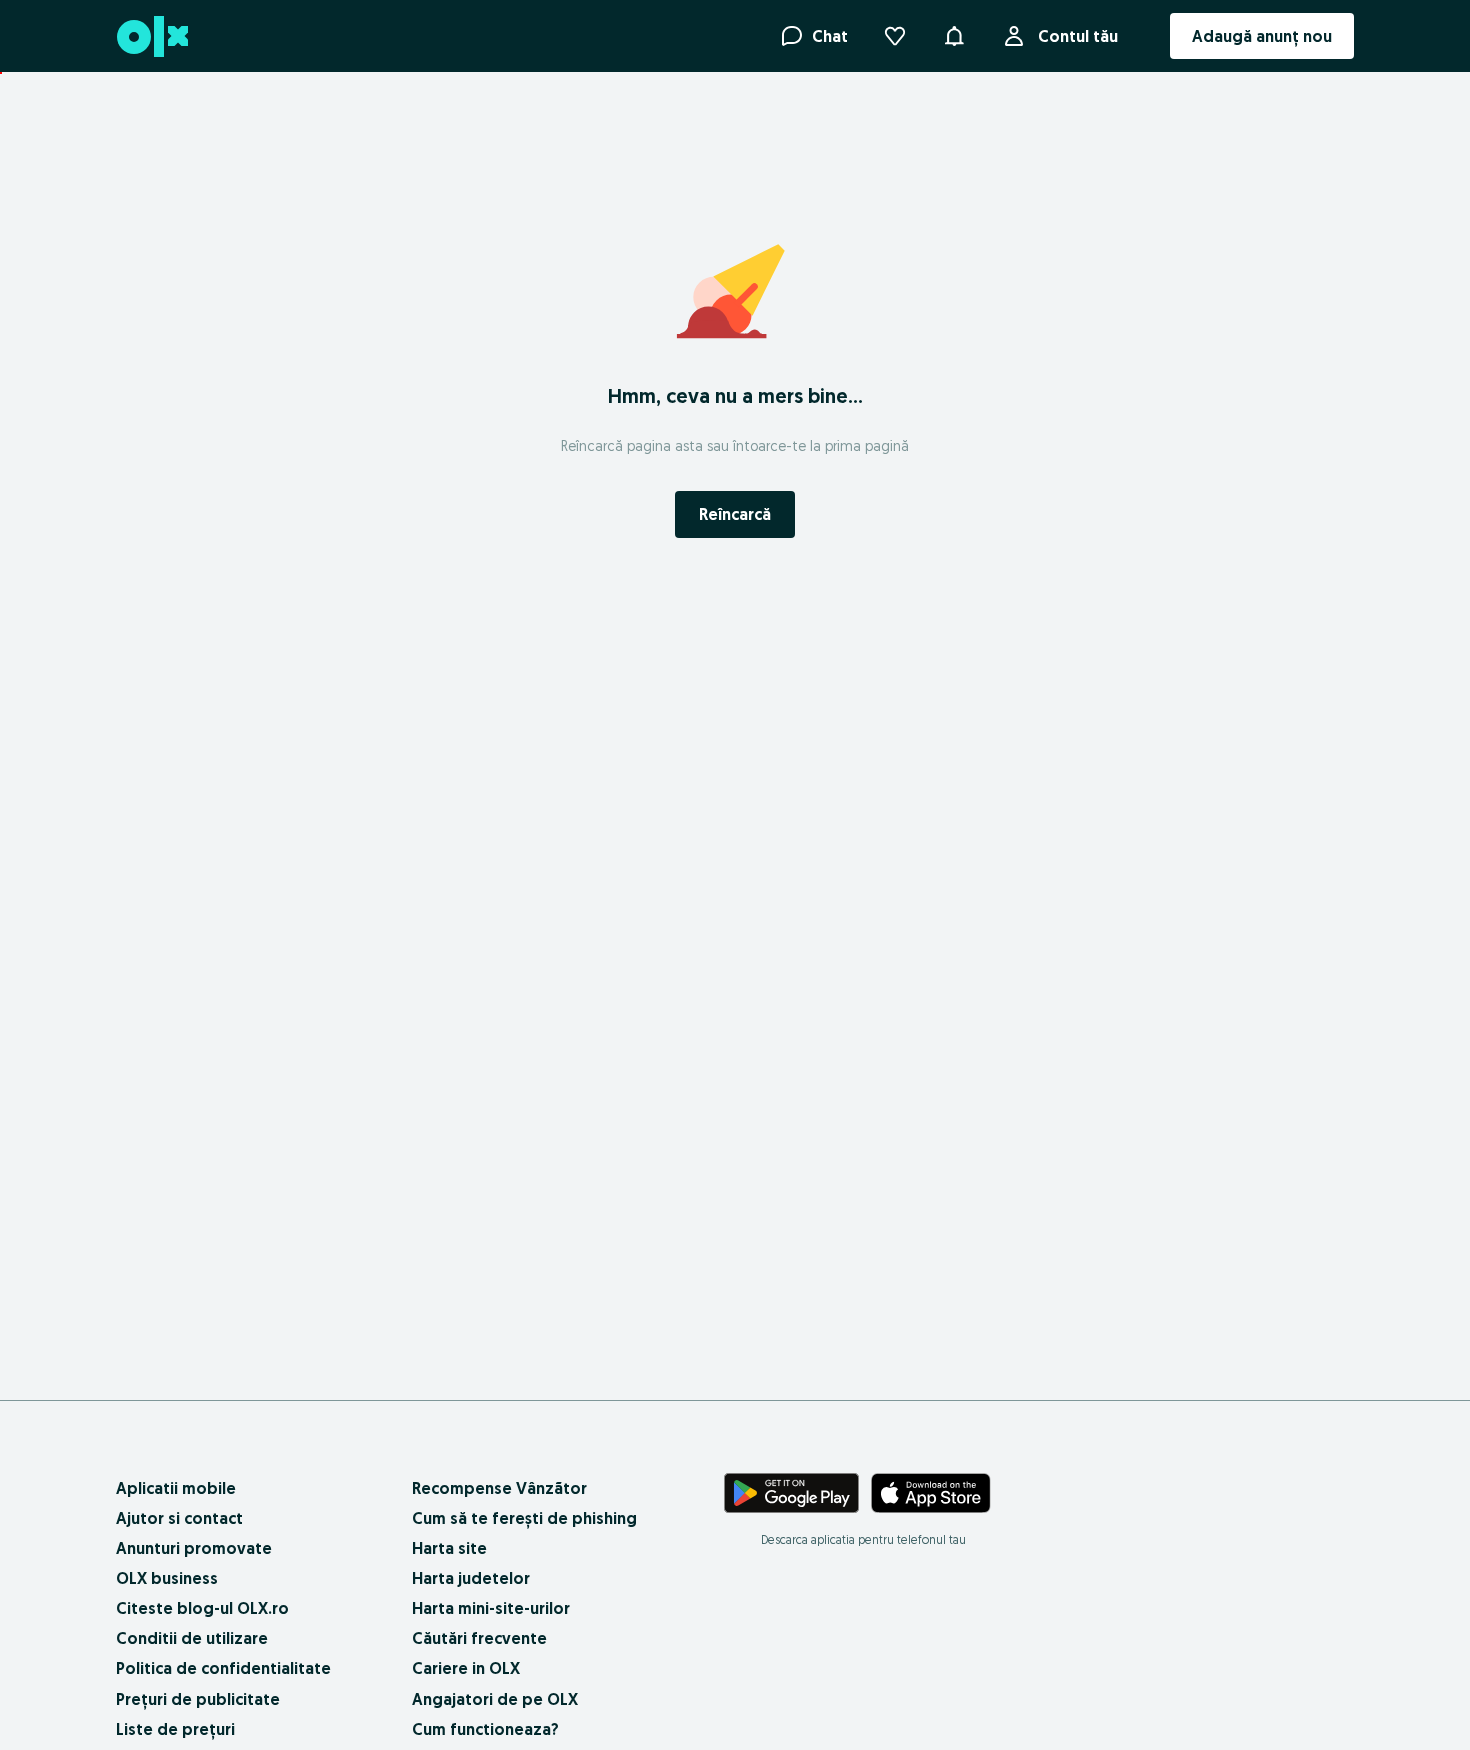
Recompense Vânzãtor (499, 1488)
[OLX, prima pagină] (151, 36)
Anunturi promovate (194, 1548)
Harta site (449, 1548)
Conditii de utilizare (192, 1638)
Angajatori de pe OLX (495, 1699)
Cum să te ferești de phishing (524, 1518)
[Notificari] (954, 36)
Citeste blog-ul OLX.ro (202, 1608)
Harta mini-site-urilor (491, 1608)
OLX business (167, 1578)
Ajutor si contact (179, 1518)
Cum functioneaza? (485, 1729)
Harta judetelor (471, 1578)
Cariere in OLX (466, 1668)
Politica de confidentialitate (223, 1668)
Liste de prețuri (175, 1729)
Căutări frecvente (479, 1638)
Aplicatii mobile (176, 1488)
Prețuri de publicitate (198, 1699)
